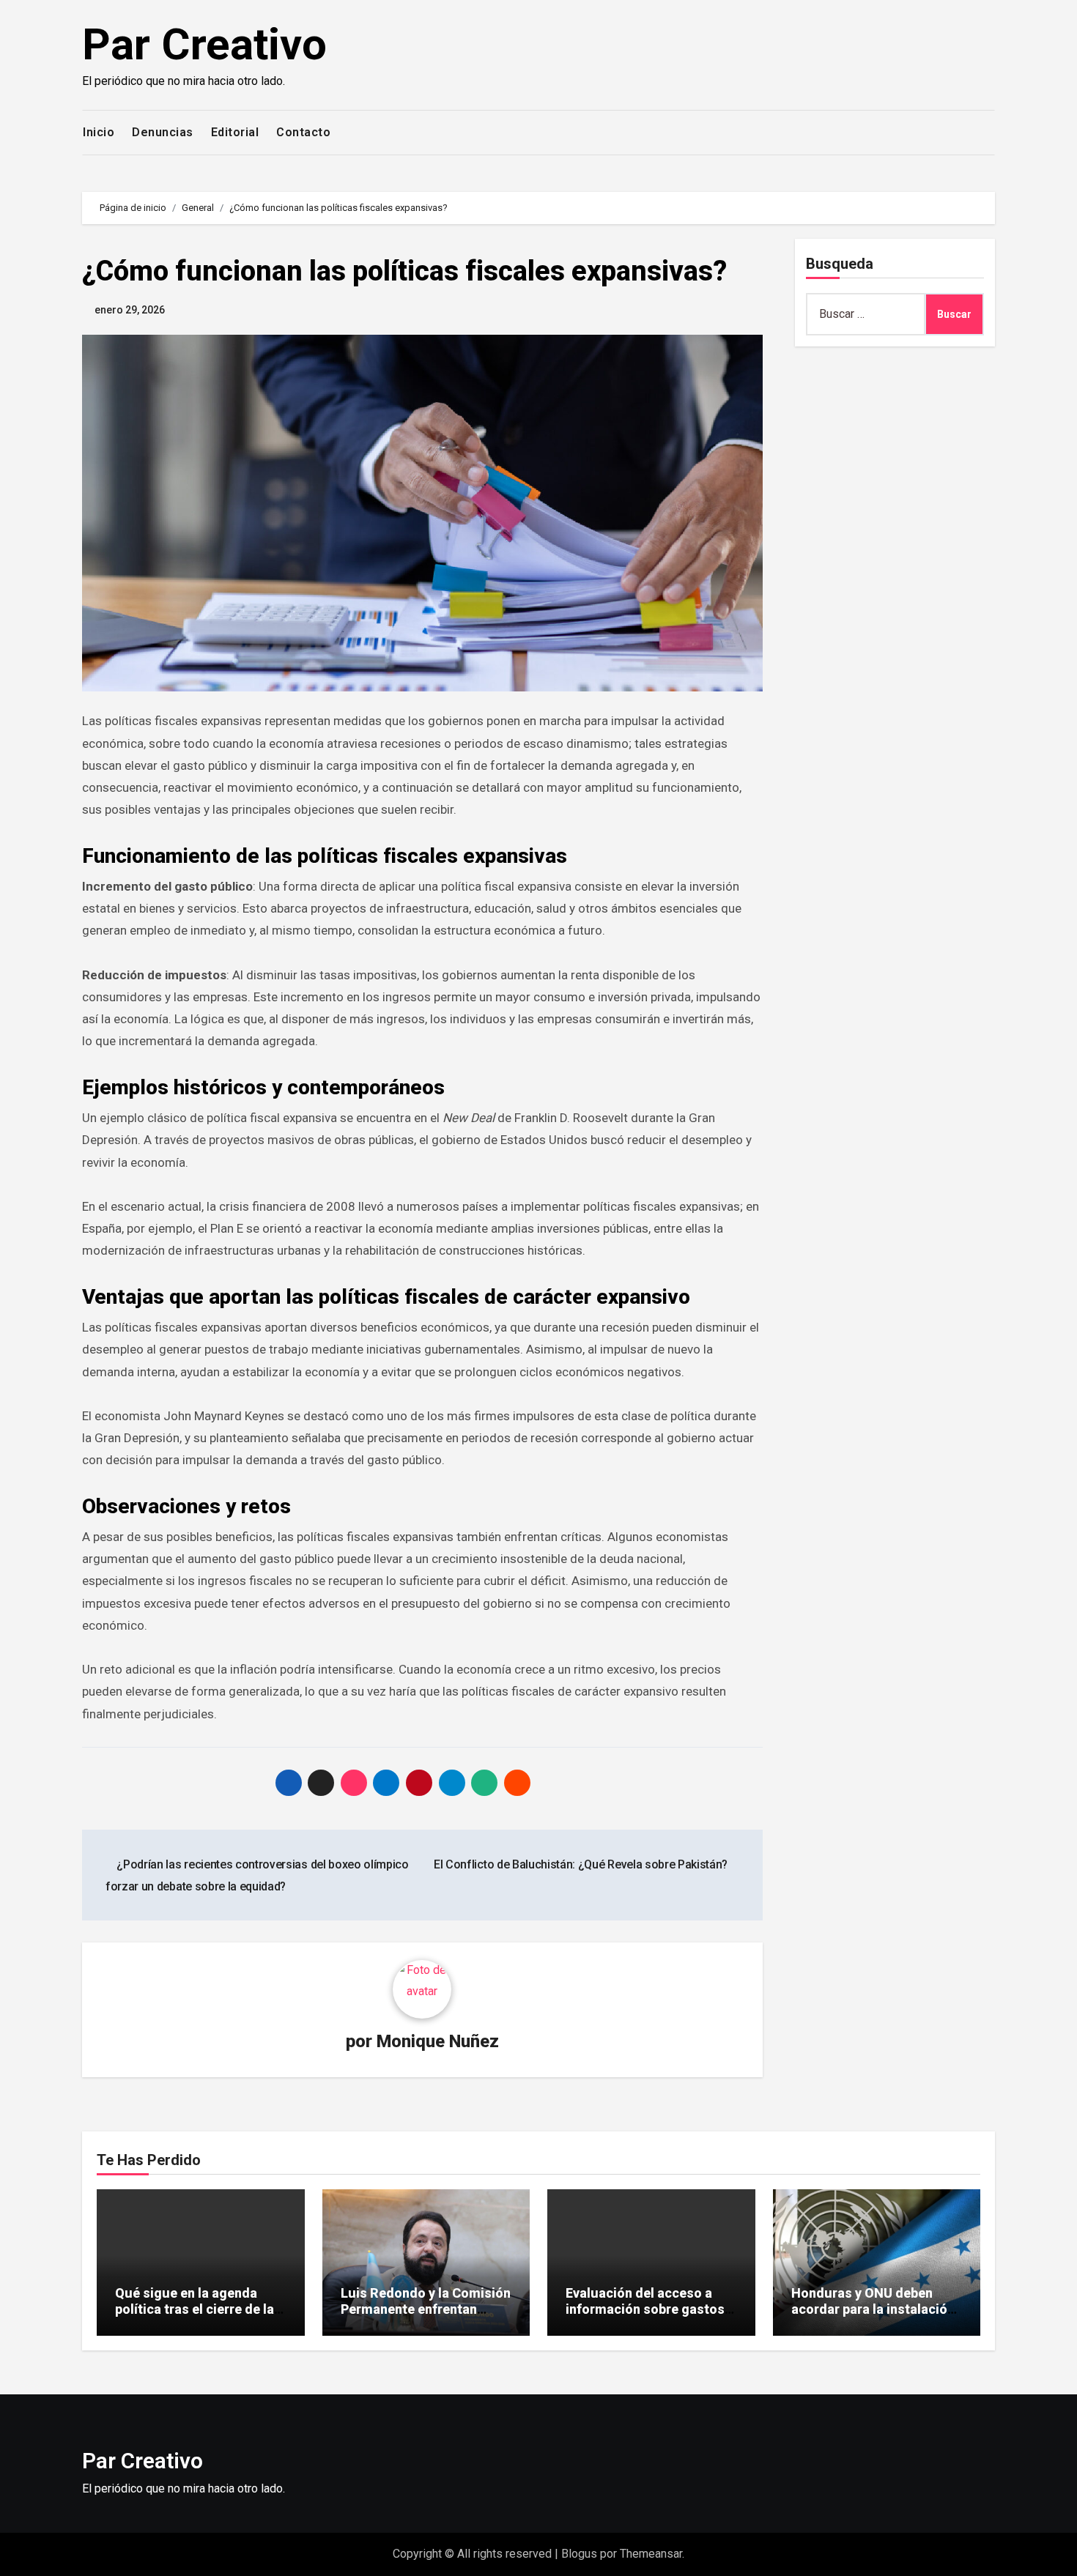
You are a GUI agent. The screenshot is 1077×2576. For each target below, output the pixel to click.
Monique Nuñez (438, 2041)
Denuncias (163, 132)
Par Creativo (204, 44)
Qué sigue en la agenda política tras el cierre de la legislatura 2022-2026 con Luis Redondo (195, 2317)
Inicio (99, 132)
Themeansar (651, 2554)
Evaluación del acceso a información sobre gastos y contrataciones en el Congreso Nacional (650, 2317)
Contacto (303, 132)
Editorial (235, 132)
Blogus (579, 2554)
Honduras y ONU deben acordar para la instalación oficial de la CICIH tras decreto (873, 2317)
